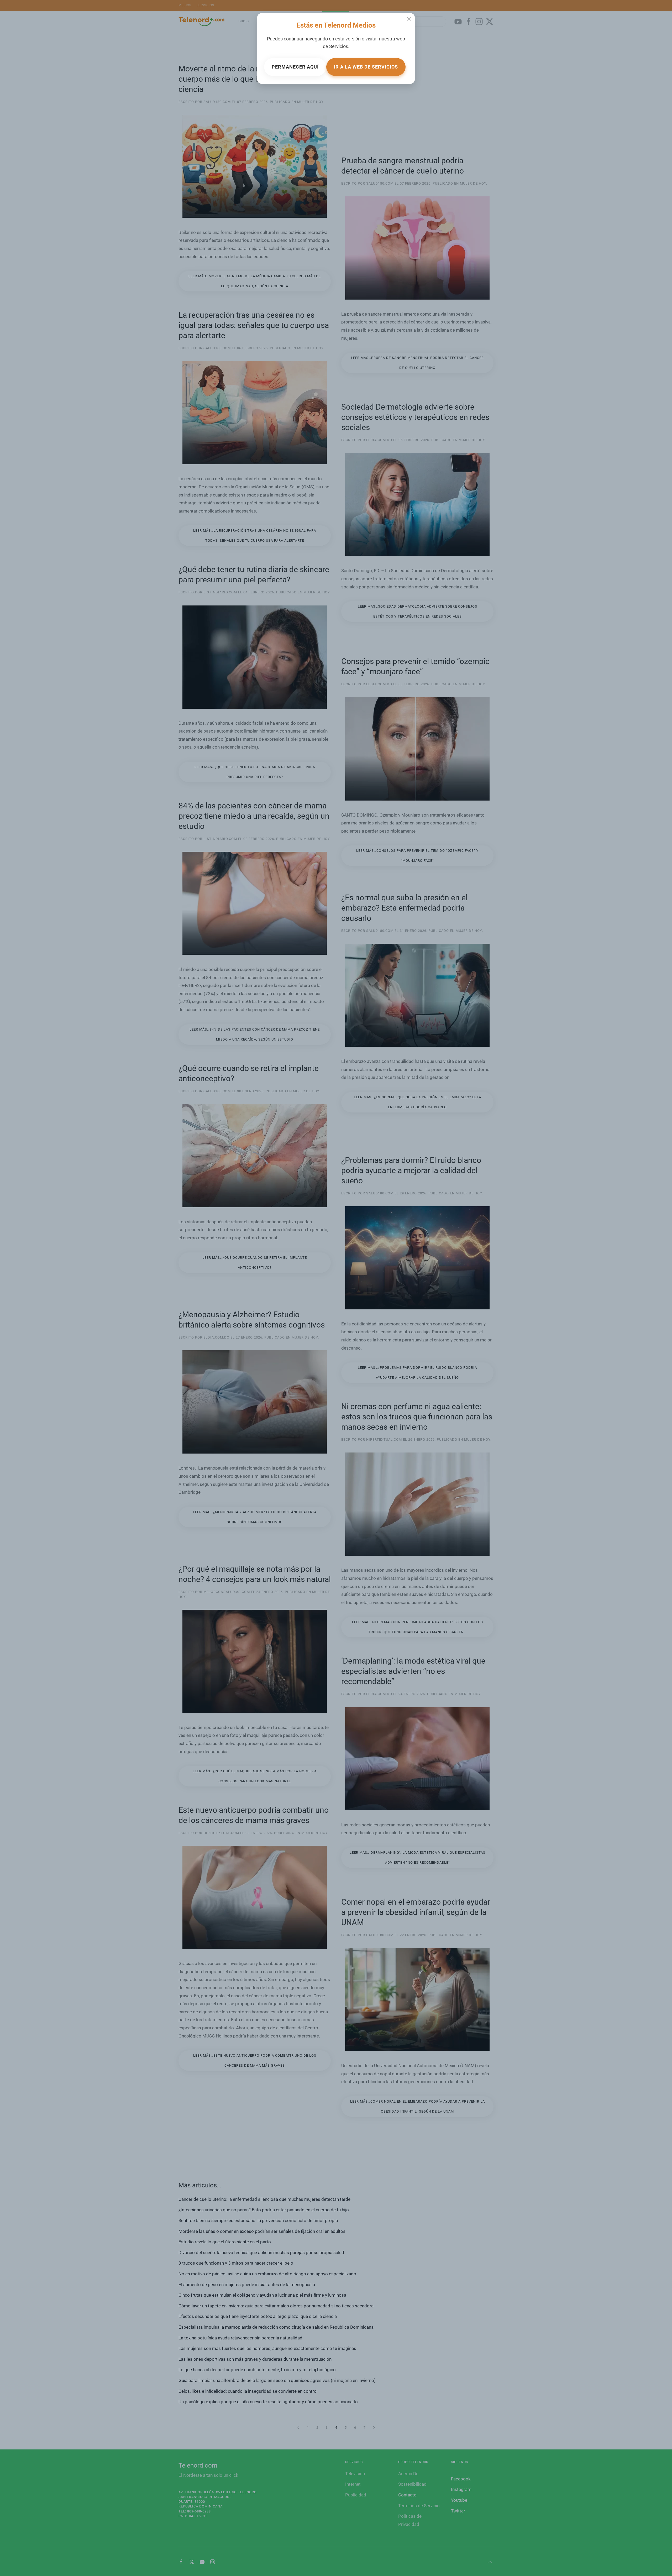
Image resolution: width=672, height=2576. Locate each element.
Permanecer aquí (295, 67)
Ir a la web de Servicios (366, 67)
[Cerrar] (409, 19)
